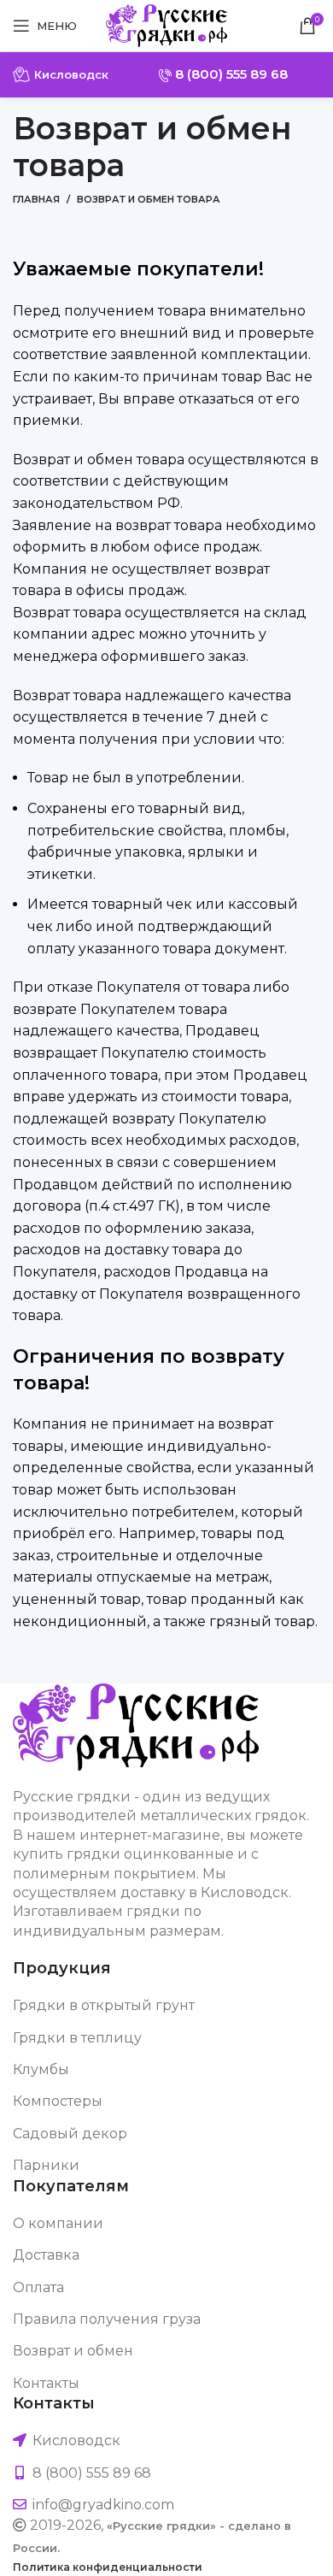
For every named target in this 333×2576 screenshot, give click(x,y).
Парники (46, 2165)
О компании (58, 2223)
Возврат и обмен (73, 2351)
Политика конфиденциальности (108, 2567)
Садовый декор (70, 2134)
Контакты (46, 2383)
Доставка (46, 2255)
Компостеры (58, 2101)
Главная (36, 199)
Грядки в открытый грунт (104, 2005)
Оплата (38, 2287)
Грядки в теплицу (77, 2038)
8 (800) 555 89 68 (230, 74)
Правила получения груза (107, 2319)
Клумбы (41, 2069)
